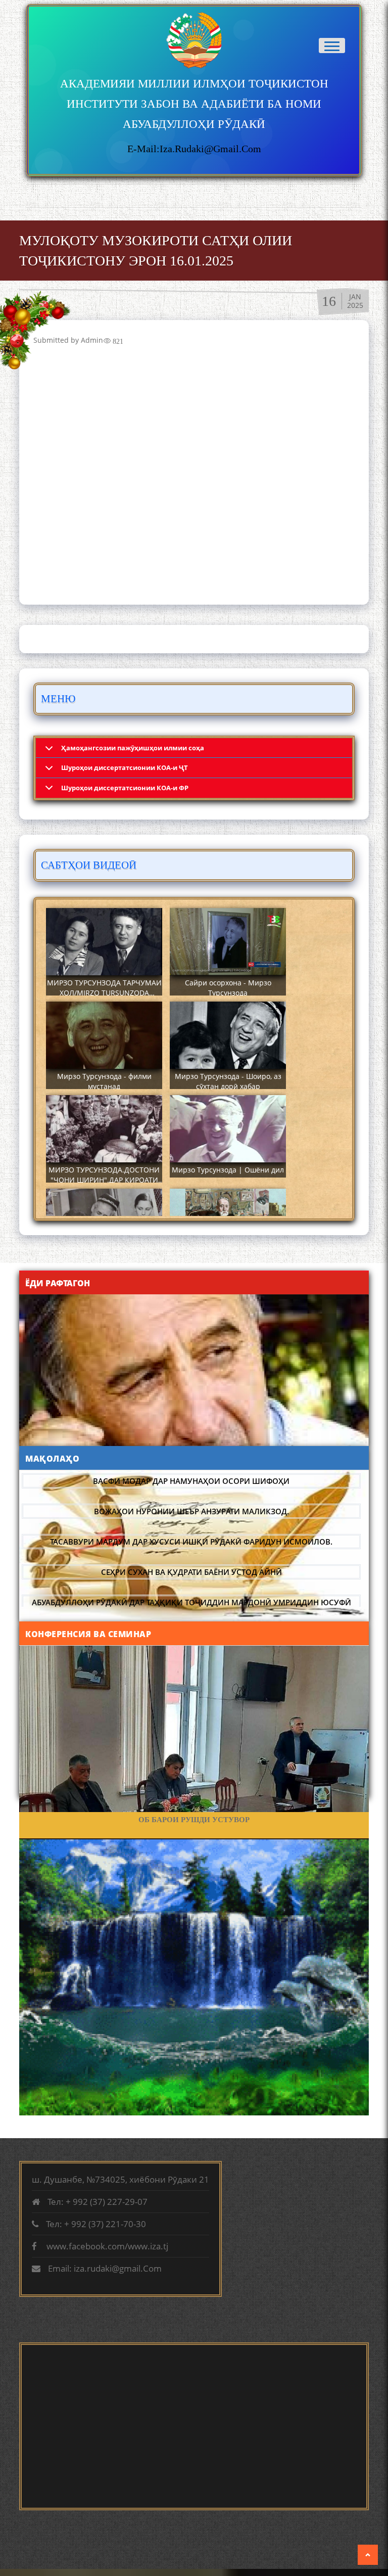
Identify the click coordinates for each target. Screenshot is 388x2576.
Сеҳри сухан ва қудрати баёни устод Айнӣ (191, 1572)
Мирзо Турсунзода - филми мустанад (104, 1081)
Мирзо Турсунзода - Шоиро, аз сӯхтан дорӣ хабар (228, 1081)
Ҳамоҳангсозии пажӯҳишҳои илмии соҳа (133, 748)
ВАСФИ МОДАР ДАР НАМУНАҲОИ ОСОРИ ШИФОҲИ (191, 1481)
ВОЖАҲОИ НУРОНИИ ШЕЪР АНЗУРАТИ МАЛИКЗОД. (191, 1511)
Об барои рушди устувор (194, 1820)
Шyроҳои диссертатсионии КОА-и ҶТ (125, 767)
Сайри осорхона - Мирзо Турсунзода (228, 988)
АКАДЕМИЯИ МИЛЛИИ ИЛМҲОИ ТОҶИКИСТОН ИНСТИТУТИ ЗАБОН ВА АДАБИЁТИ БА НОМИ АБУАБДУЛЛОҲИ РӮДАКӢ (194, 104)
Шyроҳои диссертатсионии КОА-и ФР (125, 788)
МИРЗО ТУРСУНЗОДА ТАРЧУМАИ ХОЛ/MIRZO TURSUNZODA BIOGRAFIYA (104, 993)
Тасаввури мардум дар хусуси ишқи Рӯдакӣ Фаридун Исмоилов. (191, 1542)
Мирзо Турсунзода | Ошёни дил (228, 1170)
